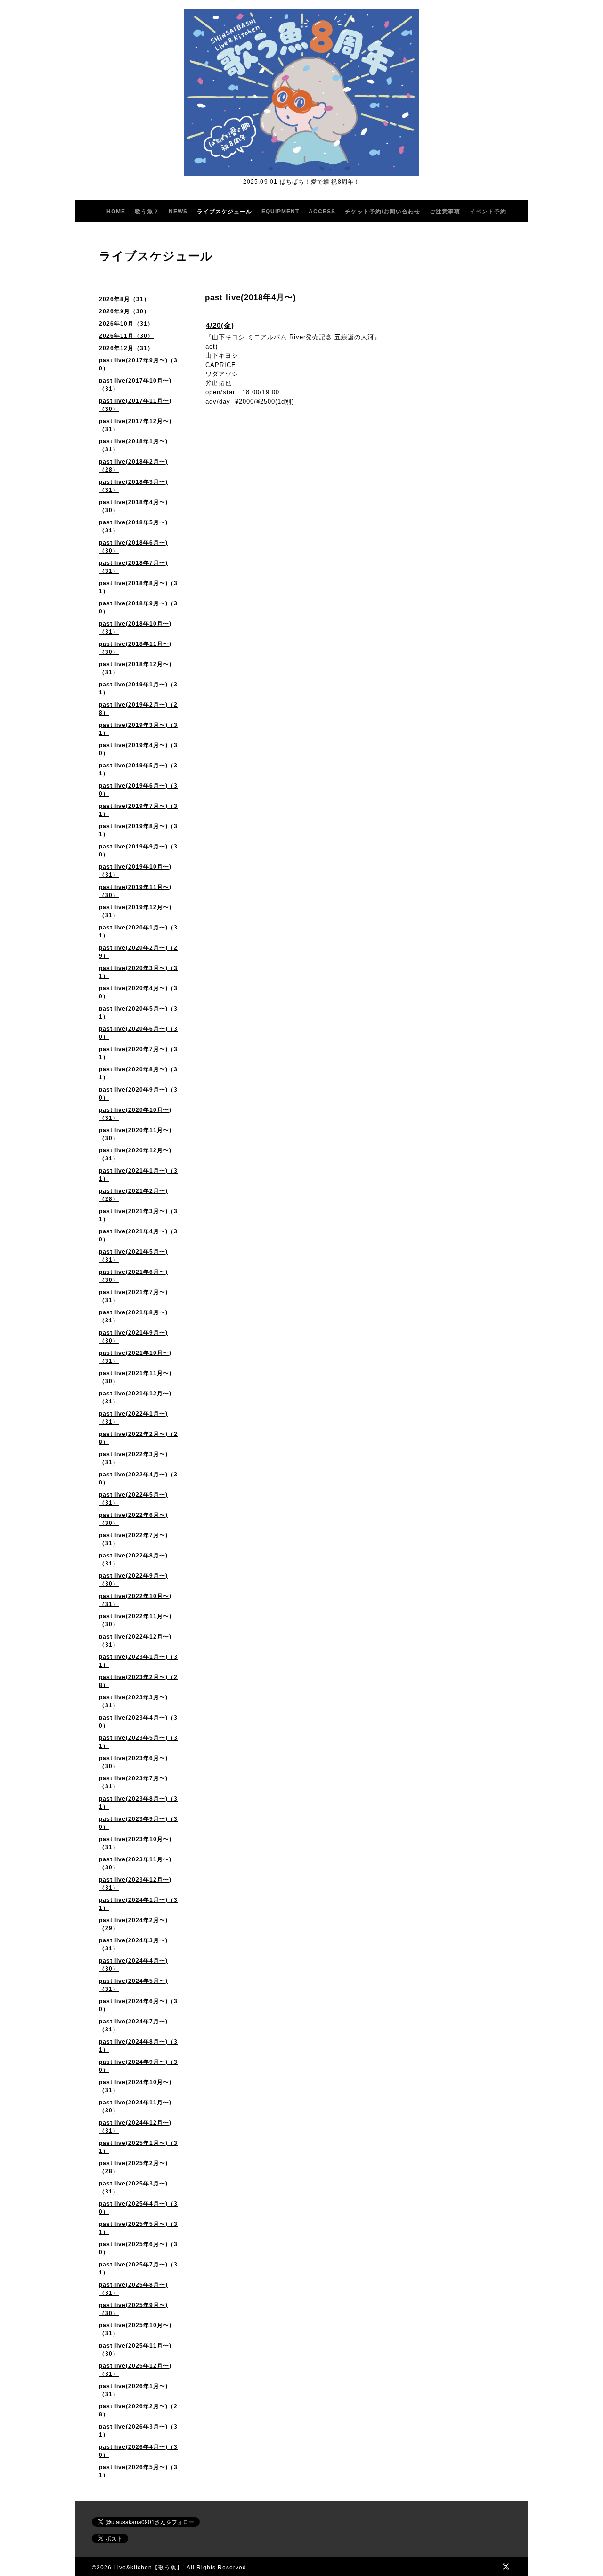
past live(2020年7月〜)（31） (138, 1053)
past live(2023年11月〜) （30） (135, 1863)
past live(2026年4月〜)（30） (138, 2451)
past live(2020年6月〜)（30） (138, 1033)
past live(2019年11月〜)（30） (135, 891)
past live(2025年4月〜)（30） (138, 2208)
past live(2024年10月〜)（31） (135, 2086)
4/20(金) (220, 325)
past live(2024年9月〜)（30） (138, 2066)
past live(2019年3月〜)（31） (138, 729)
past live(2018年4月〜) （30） (133, 506)
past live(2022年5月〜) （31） (133, 1499)
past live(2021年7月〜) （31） (133, 1296)
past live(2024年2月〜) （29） (133, 1924)
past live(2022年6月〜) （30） (133, 1519)
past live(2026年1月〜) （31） (133, 2390)
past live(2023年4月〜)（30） (138, 1722)
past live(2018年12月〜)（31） (135, 668)
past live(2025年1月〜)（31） (138, 2147)
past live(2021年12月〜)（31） (135, 1398)
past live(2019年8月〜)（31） (138, 830)
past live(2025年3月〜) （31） (133, 2188)
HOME (116, 212)
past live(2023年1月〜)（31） (138, 1661)
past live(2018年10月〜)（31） (135, 628)
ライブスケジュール (224, 212)
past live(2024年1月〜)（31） (138, 1904)
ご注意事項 (445, 212)
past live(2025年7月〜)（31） (138, 2269)
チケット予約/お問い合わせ (383, 212)
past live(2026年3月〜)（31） (138, 2431)
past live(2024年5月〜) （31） (133, 1985)
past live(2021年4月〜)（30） (138, 1235)
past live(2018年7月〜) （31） (133, 567)
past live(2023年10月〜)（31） (135, 1843)
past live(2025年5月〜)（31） (138, 2228)
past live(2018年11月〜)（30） (135, 648)
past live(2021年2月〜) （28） (133, 1195)
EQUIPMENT (280, 212)
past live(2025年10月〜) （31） (135, 2329)
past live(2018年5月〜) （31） (133, 526)
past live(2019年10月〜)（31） (135, 871)
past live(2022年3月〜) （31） (133, 1458)
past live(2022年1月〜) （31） (133, 1418)
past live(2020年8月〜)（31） (138, 1073)
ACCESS (322, 212)
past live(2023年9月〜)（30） (138, 1823)
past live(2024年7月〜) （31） (133, 2026)
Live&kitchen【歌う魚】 (148, 2568)
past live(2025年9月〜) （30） (133, 2309)
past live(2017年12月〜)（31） (135, 425)
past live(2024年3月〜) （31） (133, 1944)
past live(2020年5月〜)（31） (138, 1013)
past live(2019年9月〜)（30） (138, 851)
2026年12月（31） (126, 348)
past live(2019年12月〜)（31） (135, 911)
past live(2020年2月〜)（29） (138, 952)
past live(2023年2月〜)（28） (138, 1681)
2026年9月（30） (124, 311)
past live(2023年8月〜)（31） (138, 1803)
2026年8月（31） (124, 299)
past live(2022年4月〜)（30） (138, 1479)
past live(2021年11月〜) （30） (135, 1377)
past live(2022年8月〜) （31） (133, 1560)
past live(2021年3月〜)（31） (138, 1215)
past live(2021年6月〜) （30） (133, 1276)
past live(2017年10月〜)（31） (135, 385)
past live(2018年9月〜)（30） (138, 607)
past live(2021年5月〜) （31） (133, 1256)
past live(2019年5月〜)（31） (138, 770)
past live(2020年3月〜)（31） (138, 972)
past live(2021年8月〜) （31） (133, 1317)
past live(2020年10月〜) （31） (135, 1114)
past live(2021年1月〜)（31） (138, 1175)
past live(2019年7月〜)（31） (138, 810)
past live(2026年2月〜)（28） (138, 2410)
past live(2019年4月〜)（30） (138, 749)
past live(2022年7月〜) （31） (133, 1539)
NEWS (178, 212)
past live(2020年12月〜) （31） (135, 1154)
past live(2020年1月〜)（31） (138, 932)
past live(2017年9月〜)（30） (138, 364)
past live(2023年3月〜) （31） (133, 1701)
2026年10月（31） (126, 324)
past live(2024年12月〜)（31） (135, 2127)
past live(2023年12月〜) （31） (135, 1884)
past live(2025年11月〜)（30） (135, 2350)
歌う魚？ (147, 212)
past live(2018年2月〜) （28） (133, 466)
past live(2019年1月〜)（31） (138, 689)
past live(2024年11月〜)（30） (135, 2107)
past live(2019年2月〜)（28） (138, 709)
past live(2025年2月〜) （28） (133, 2167)
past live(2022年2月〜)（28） (138, 1438)
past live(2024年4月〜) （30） (133, 1965)
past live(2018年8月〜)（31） (138, 587)
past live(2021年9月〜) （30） (133, 1337)
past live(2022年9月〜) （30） (133, 1580)
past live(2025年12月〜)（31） (135, 2370)
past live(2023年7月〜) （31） (133, 1782)
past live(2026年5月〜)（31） (138, 2471)
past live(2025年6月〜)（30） (138, 2248)
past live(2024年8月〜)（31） (138, 2046)
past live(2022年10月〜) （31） (135, 1600)
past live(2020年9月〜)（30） (138, 1094)
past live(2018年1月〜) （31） (133, 445)
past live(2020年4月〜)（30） (138, 992)
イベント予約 (488, 212)
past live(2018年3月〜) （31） (133, 486)
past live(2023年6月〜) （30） (133, 1762)
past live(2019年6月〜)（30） (138, 790)
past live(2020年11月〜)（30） (135, 1134)
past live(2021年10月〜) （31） (135, 1357)
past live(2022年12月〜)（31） (135, 1641)
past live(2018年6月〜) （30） (133, 547)
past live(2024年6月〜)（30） (138, 2005)
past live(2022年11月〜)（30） (135, 1620)
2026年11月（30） (126, 336)
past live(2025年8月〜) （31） (133, 2289)
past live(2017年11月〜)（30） (135, 405)
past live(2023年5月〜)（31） (138, 1742)
